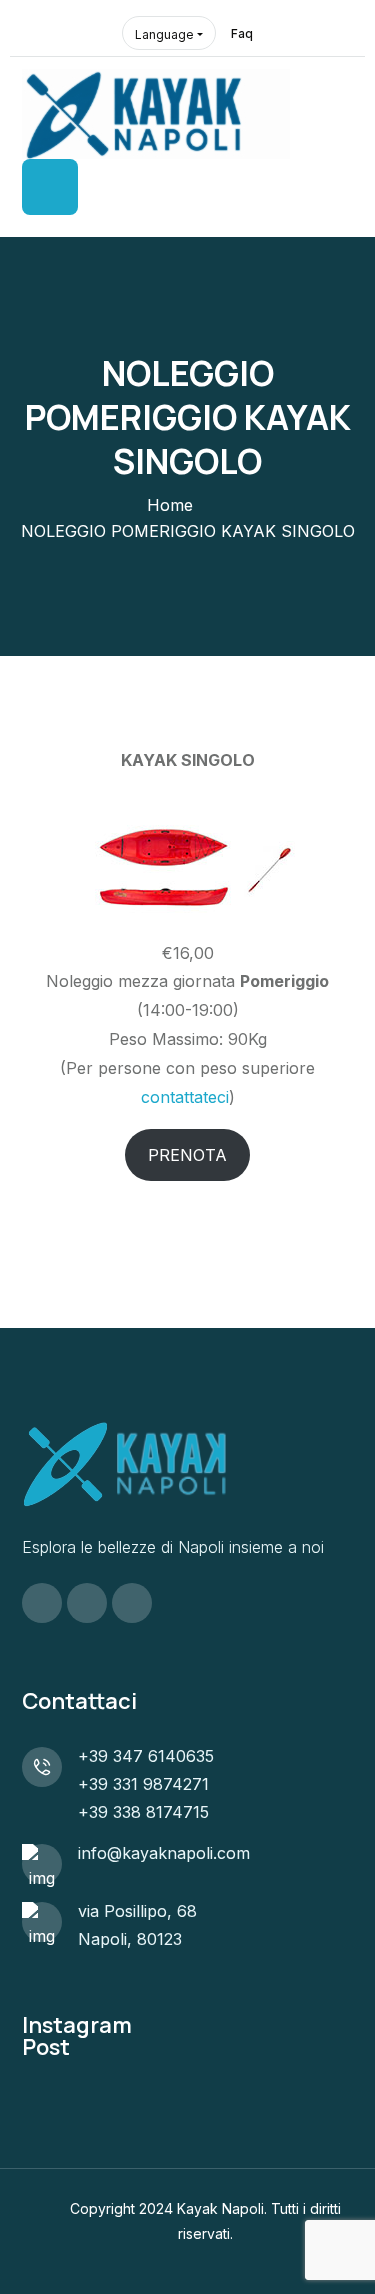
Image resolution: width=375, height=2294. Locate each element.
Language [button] (164, 34)
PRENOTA (187, 1155)
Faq (242, 33)
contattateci (185, 1097)
